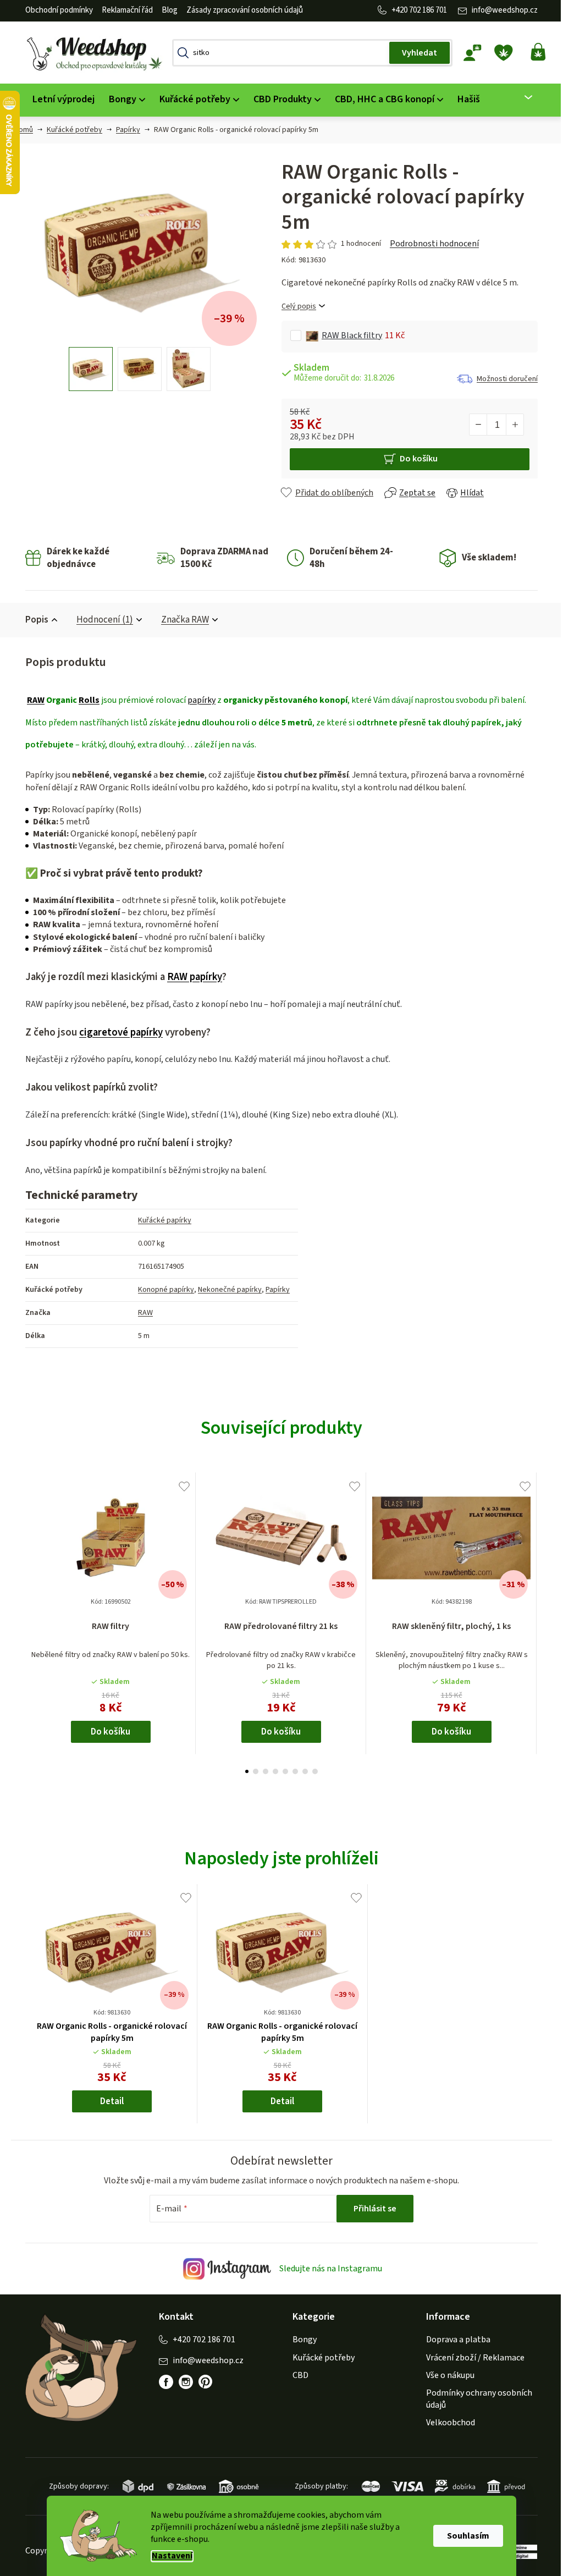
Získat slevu (338, 1331)
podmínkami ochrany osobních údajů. (338, 1369)
